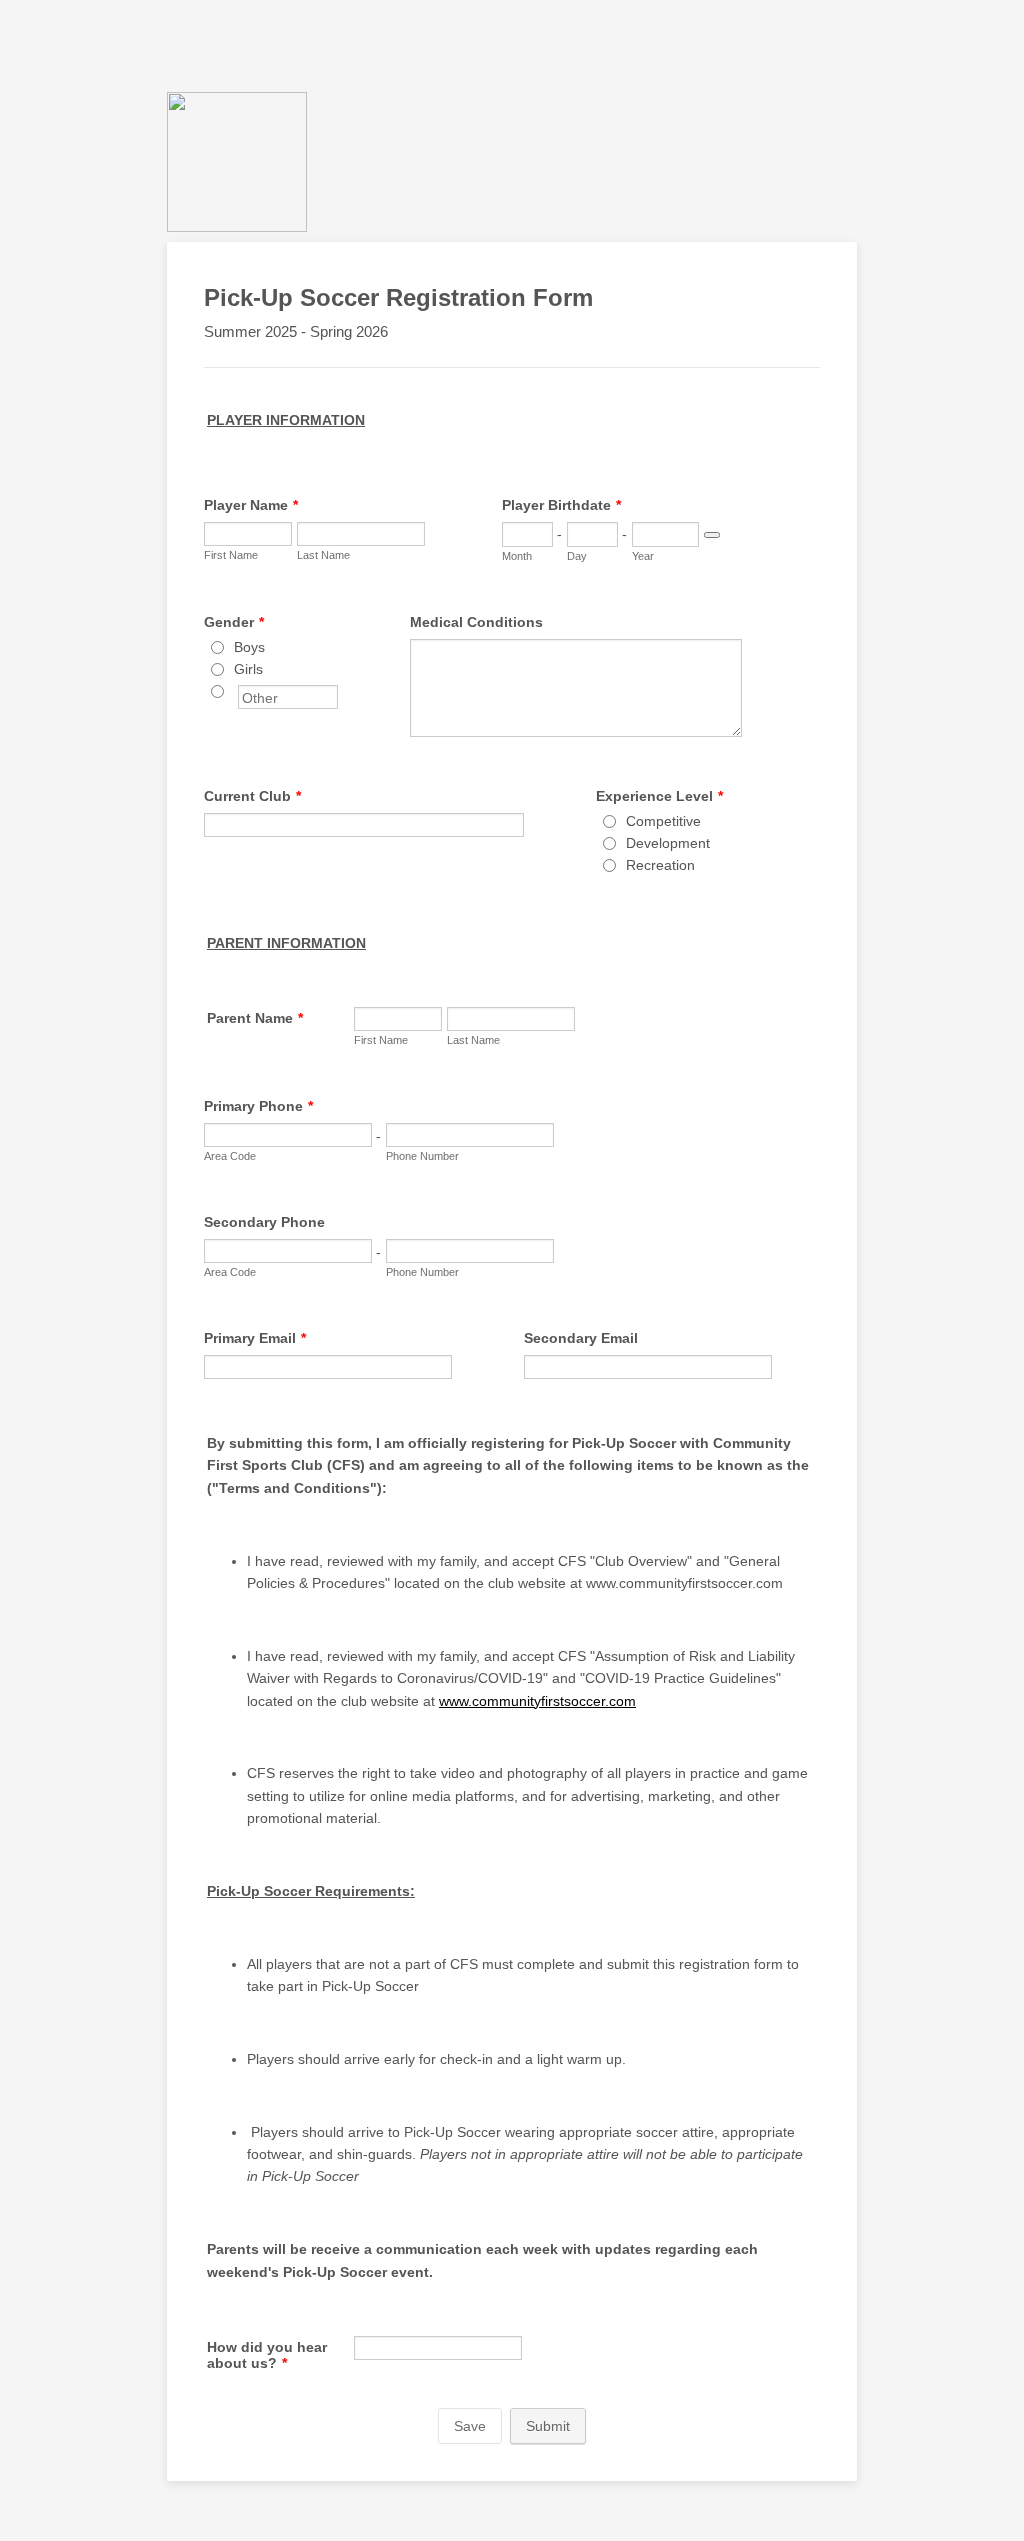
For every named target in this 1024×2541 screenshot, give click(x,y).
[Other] (236, 691)
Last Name (323, 555)
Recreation (660, 865)
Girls (248, 669)
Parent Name (255, 1018)
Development (668, 843)
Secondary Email (581, 1338)
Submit (548, 2426)
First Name (231, 555)
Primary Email (255, 1338)
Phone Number (422, 1156)
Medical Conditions (476, 622)
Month (517, 556)
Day (577, 556)
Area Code (230, 1156)
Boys (249, 647)
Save (470, 2426)
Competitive (663, 821)
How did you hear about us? (267, 2355)
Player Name (251, 505)
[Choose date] (712, 535)
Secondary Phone (264, 1222)
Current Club (252, 796)
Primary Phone (258, 1106)
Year (643, 556)
